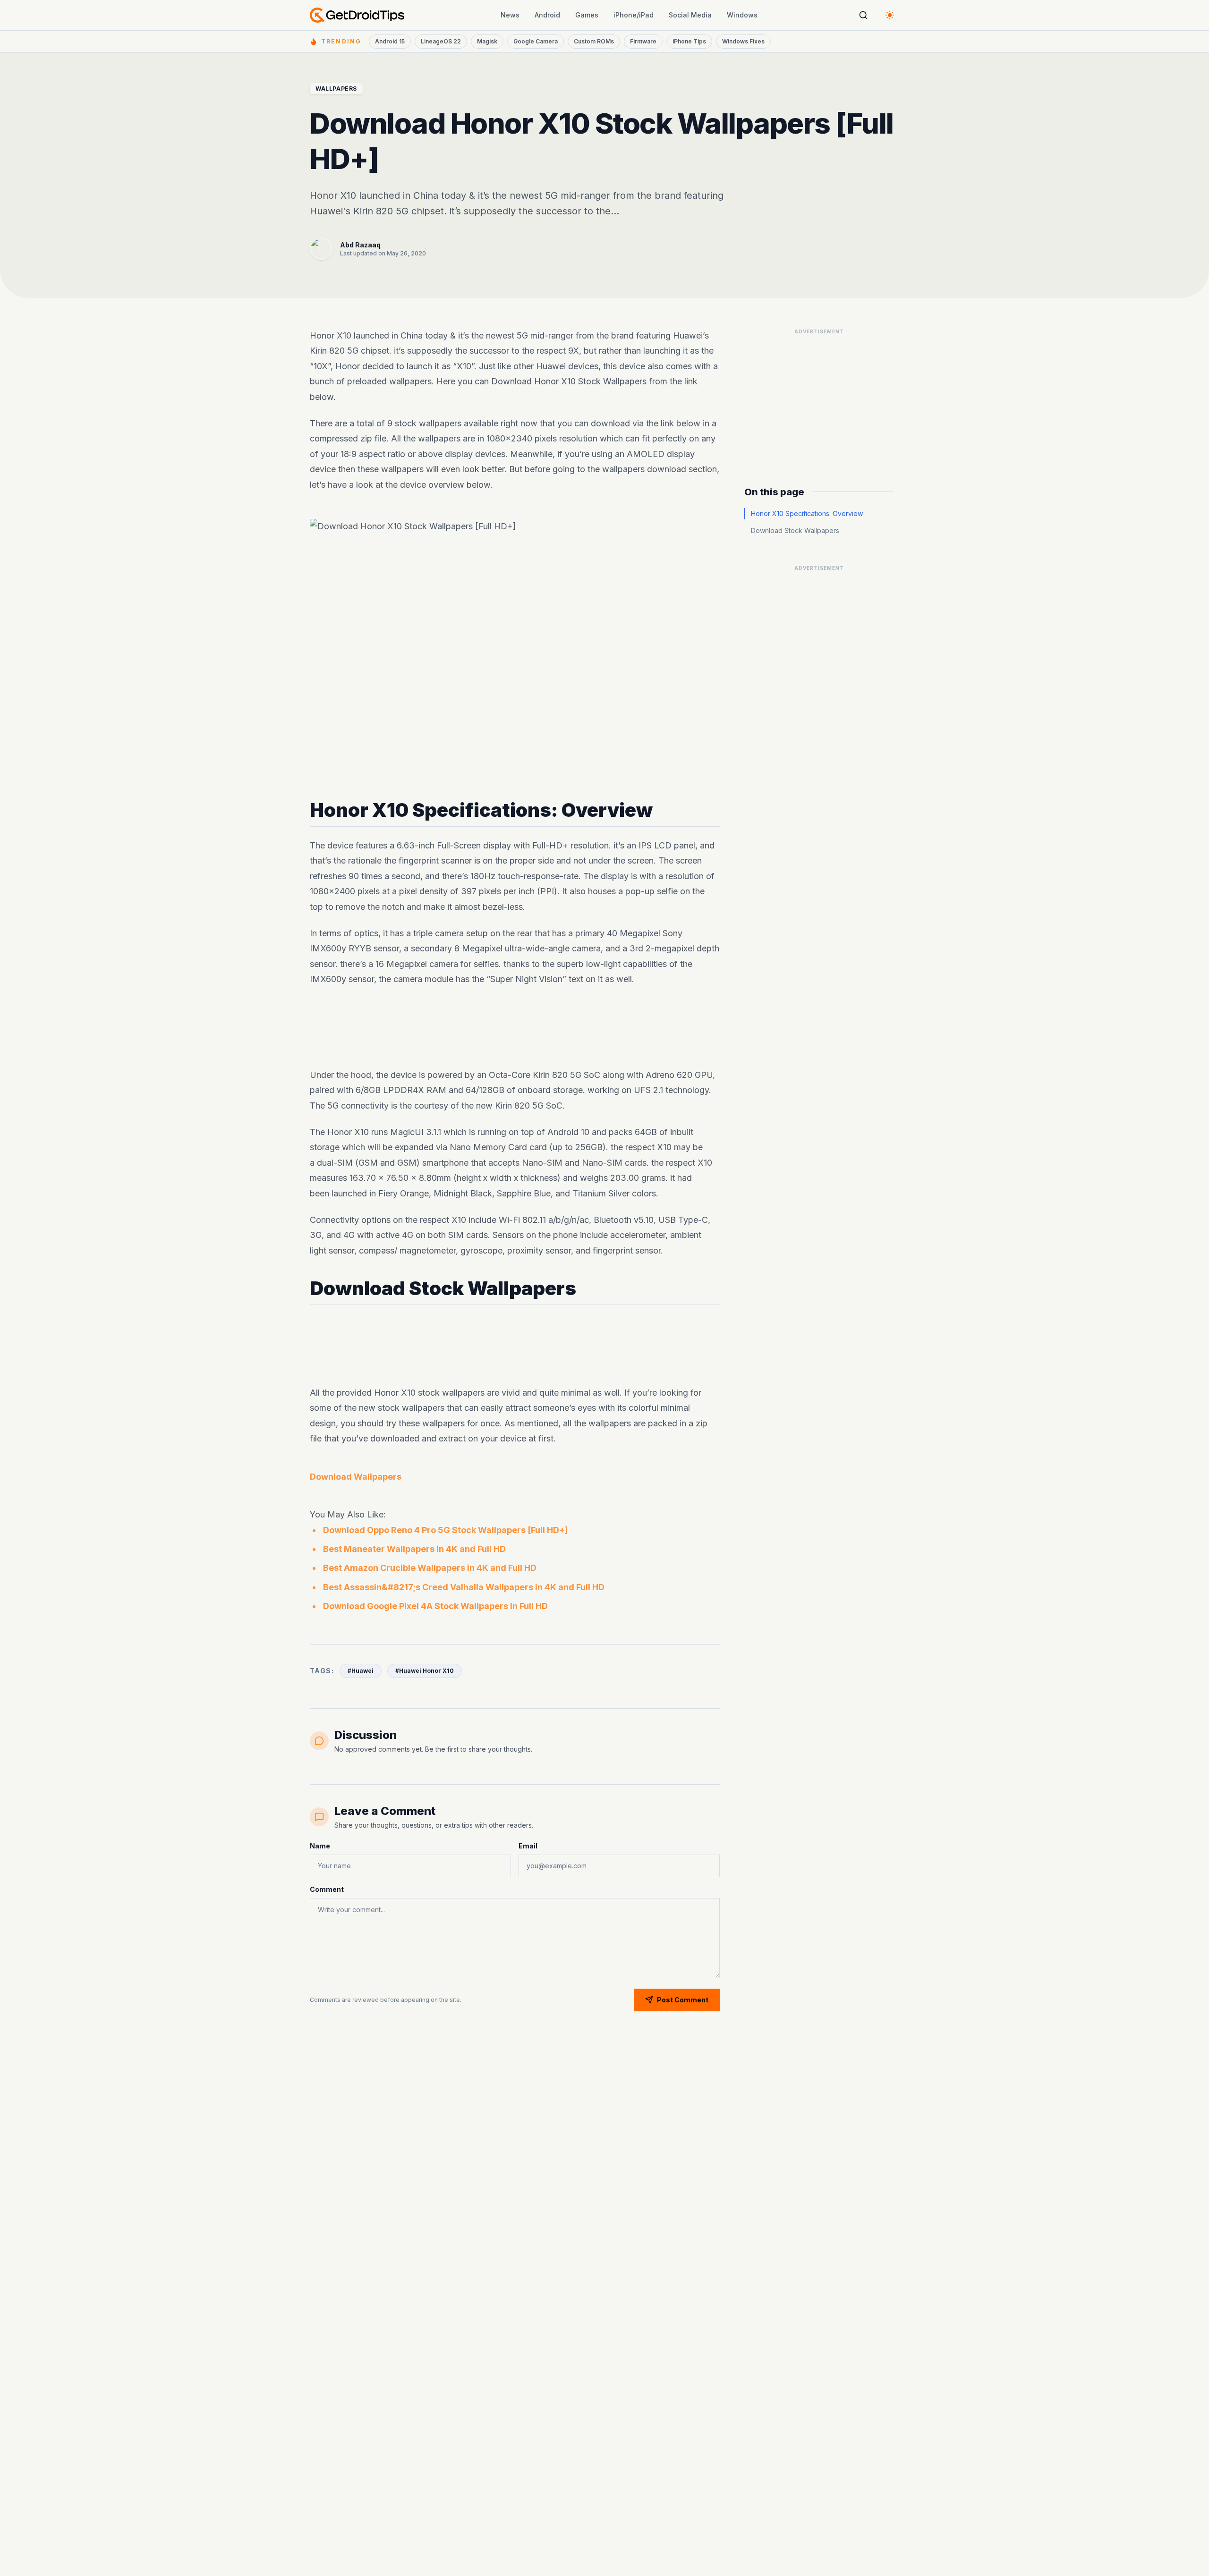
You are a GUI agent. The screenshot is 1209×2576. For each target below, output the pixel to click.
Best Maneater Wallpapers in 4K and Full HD (414, 1549)
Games (587, 15)
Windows (742, 15)
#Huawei (361, 1671)
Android (547, 15)
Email (528, 1846)
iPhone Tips (689, 41)
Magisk (487, 41)
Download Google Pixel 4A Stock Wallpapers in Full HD (435, 1606)
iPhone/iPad (634, 15)
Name (320, 1846)
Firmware (643, 41)
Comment (327, 1889)
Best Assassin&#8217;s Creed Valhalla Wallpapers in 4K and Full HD (464, 1587)
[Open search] (863, 15)
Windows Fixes (743, 41)
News (510, 15)
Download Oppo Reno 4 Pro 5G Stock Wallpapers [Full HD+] (445, 1530)
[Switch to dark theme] (890, 15)
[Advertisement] (515, 1027)
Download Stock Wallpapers (795, 530)
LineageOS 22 (441, 41)
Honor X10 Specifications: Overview (807, 513)
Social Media (690, 15)
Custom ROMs (594, 41)
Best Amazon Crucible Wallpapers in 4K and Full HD (430, 1568)
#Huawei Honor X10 (425, 1671)
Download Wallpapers (356, 1477)
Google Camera (536, 41)
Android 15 (390, 41)
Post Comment (683, 2000)
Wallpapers (336, 89)
